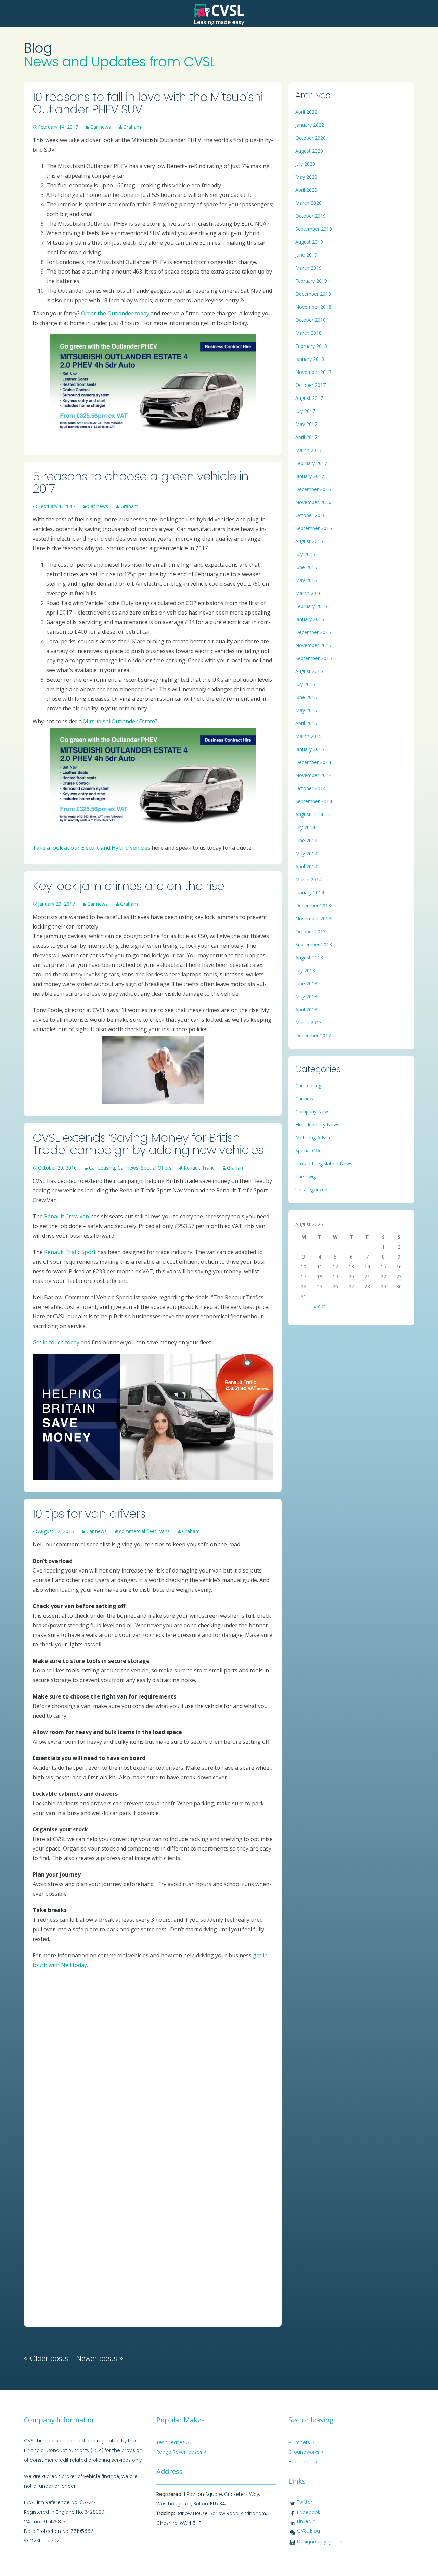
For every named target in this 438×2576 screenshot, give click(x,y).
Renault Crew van (67, 1216)
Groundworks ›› (306, 2452)
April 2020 (306, 190)
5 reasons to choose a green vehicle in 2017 (140, 482)
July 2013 (305, 970)
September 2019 (314, 229)
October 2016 (311, 515)
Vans (164, 1531)
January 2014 (310, 892)
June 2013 (306, 983)
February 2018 (311, 346)
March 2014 (308, 879)
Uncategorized (311, 1190)
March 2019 (308, 268)
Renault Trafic (199, 1168)
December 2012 (313, 1036)
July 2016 (305, 554)
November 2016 (313, 502)
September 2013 (314, 944)
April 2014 (306, 866)
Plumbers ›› (301, 2443)
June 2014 (306, 840)
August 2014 (309, 814)
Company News (313, 1112)
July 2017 (305, 411)
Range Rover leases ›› (181, 2452)
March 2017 (308, 450)
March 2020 (308, 203)
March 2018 (308, 333)
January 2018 (310, 359)
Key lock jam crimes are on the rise (128, 886)
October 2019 (311, 216)
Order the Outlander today (115, 313)
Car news (101, 127)
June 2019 (306, 255)
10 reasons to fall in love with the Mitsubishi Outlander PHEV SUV (148, 103)
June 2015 (306, 697)
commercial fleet (138, 1531)
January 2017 (310, 476)
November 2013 (313, 918)
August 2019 (309, 242)
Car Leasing (102, 1168)
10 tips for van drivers (89, 1513)
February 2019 (311, 281)
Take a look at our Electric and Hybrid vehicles (91, 848)
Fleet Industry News (317, 1125)
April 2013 (306, 1009)
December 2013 (313, 905)
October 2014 (311, 788)
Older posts (46, 2358)
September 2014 (314, 801)
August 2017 (309, 398)
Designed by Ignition (321, 2542)
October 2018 (311, 320)
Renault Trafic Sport (70, 1252)
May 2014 (306, 853)
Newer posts (100, 2358)
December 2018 (313, 294)
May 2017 (306, 424)
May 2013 (306, 996)
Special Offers (156, 1168)
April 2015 (306, 723)
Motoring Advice (313, 1138)
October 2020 (311, 138)
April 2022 (306, 112)
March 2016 (308, 593)
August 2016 (309, 541)
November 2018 (313, 307)
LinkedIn (306, 2521)
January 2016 (310, 619)
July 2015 (305, 684)
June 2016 (306, 567)
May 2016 (306, 580)
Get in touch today (56, 1342)
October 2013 (311, 931)
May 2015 (306, 710)
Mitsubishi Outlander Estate (119, 721)
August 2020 (309, 151)
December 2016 (313, 489)
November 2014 (313, 775)
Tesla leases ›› (173, 2443)
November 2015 (313, 645)
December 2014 (313, 762)
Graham (132, 127)
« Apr (319, 1306)
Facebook (308, 2512)
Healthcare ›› (304, 2462)
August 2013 (309, 957)
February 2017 (311, 463)
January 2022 (310, 125)
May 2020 (306, 177)
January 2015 (310, 749)
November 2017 (313, 372)
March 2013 (308, 1022)
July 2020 (305, 164)
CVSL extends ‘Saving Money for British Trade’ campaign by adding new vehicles (148, 1144)
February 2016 (311, 606)
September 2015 (314, 658)
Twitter (305, 2502)
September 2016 (314, 528)
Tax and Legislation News (324, 1164)
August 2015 (309, 671)
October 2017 (311, 385)
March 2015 (308, 736)
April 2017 (306, 437)
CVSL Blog (308, 2531)
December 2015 (313, 632)
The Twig (306, 1177)
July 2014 (305, 827)
